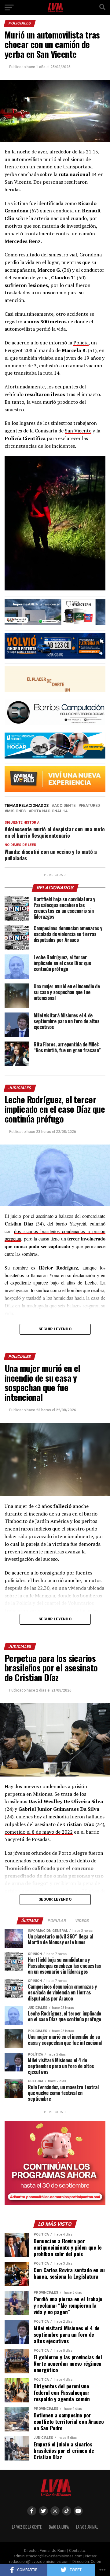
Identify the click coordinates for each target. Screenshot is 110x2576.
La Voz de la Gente (27, 2527)
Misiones (16, 811)
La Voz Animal (87, 2527)
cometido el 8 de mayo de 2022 (39, 1832)
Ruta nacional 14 (49, 811)
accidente (65, 806)
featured (90, 806)
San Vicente (78, 431)
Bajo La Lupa (59, 2527)
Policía (81, 343)
